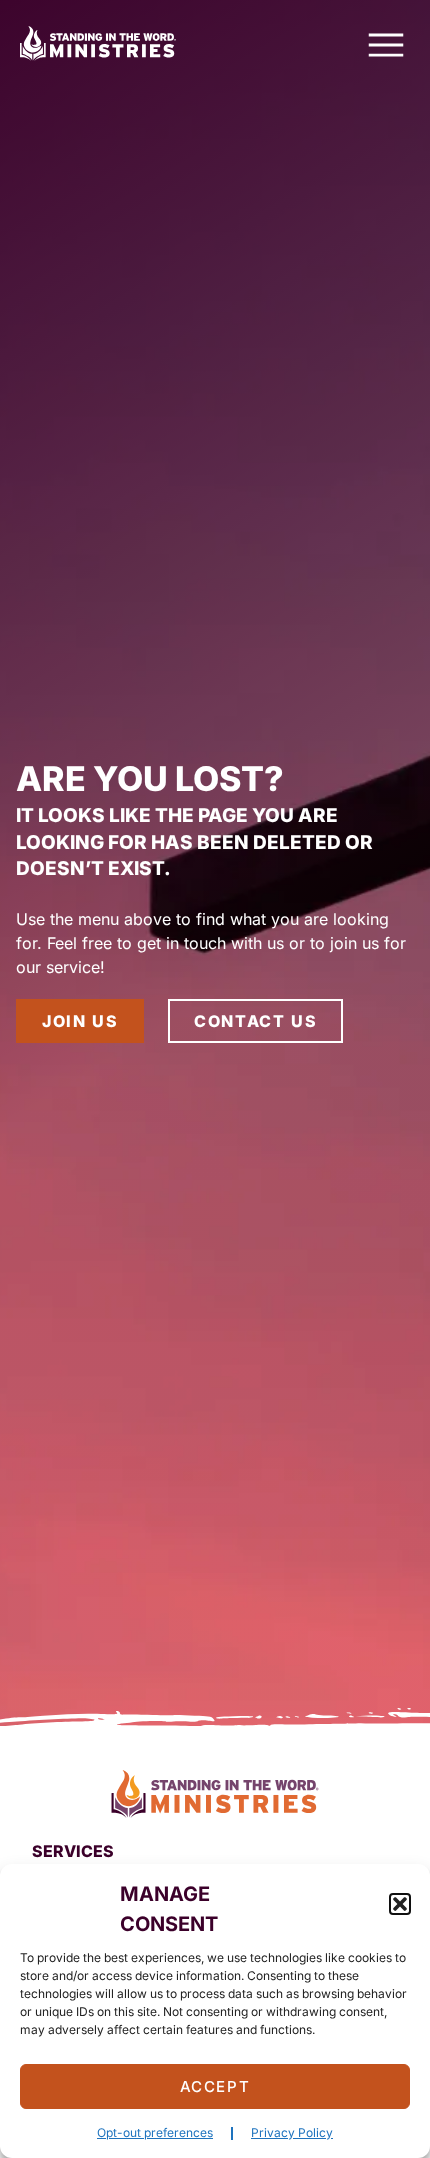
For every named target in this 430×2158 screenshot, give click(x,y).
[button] (400, 1904)
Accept (215, 2086)
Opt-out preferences (155, 2132)
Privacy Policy (292, 2132)
